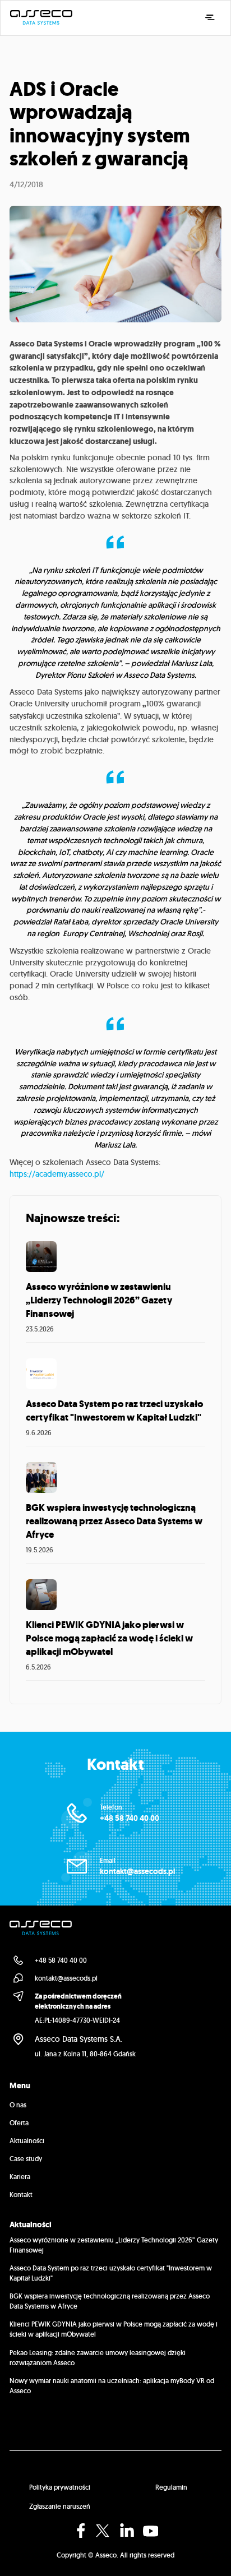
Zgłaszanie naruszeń (60, 2506)
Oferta (19, 2123)
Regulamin (171, 2487)
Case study (26, 2159)
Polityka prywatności (60, 2487)
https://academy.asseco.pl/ (57, 1174)
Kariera (20, 2177)
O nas (18, 2105)
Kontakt (21, 2195)
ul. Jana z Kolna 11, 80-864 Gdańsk (85, 2054)
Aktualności (27, 2141)
